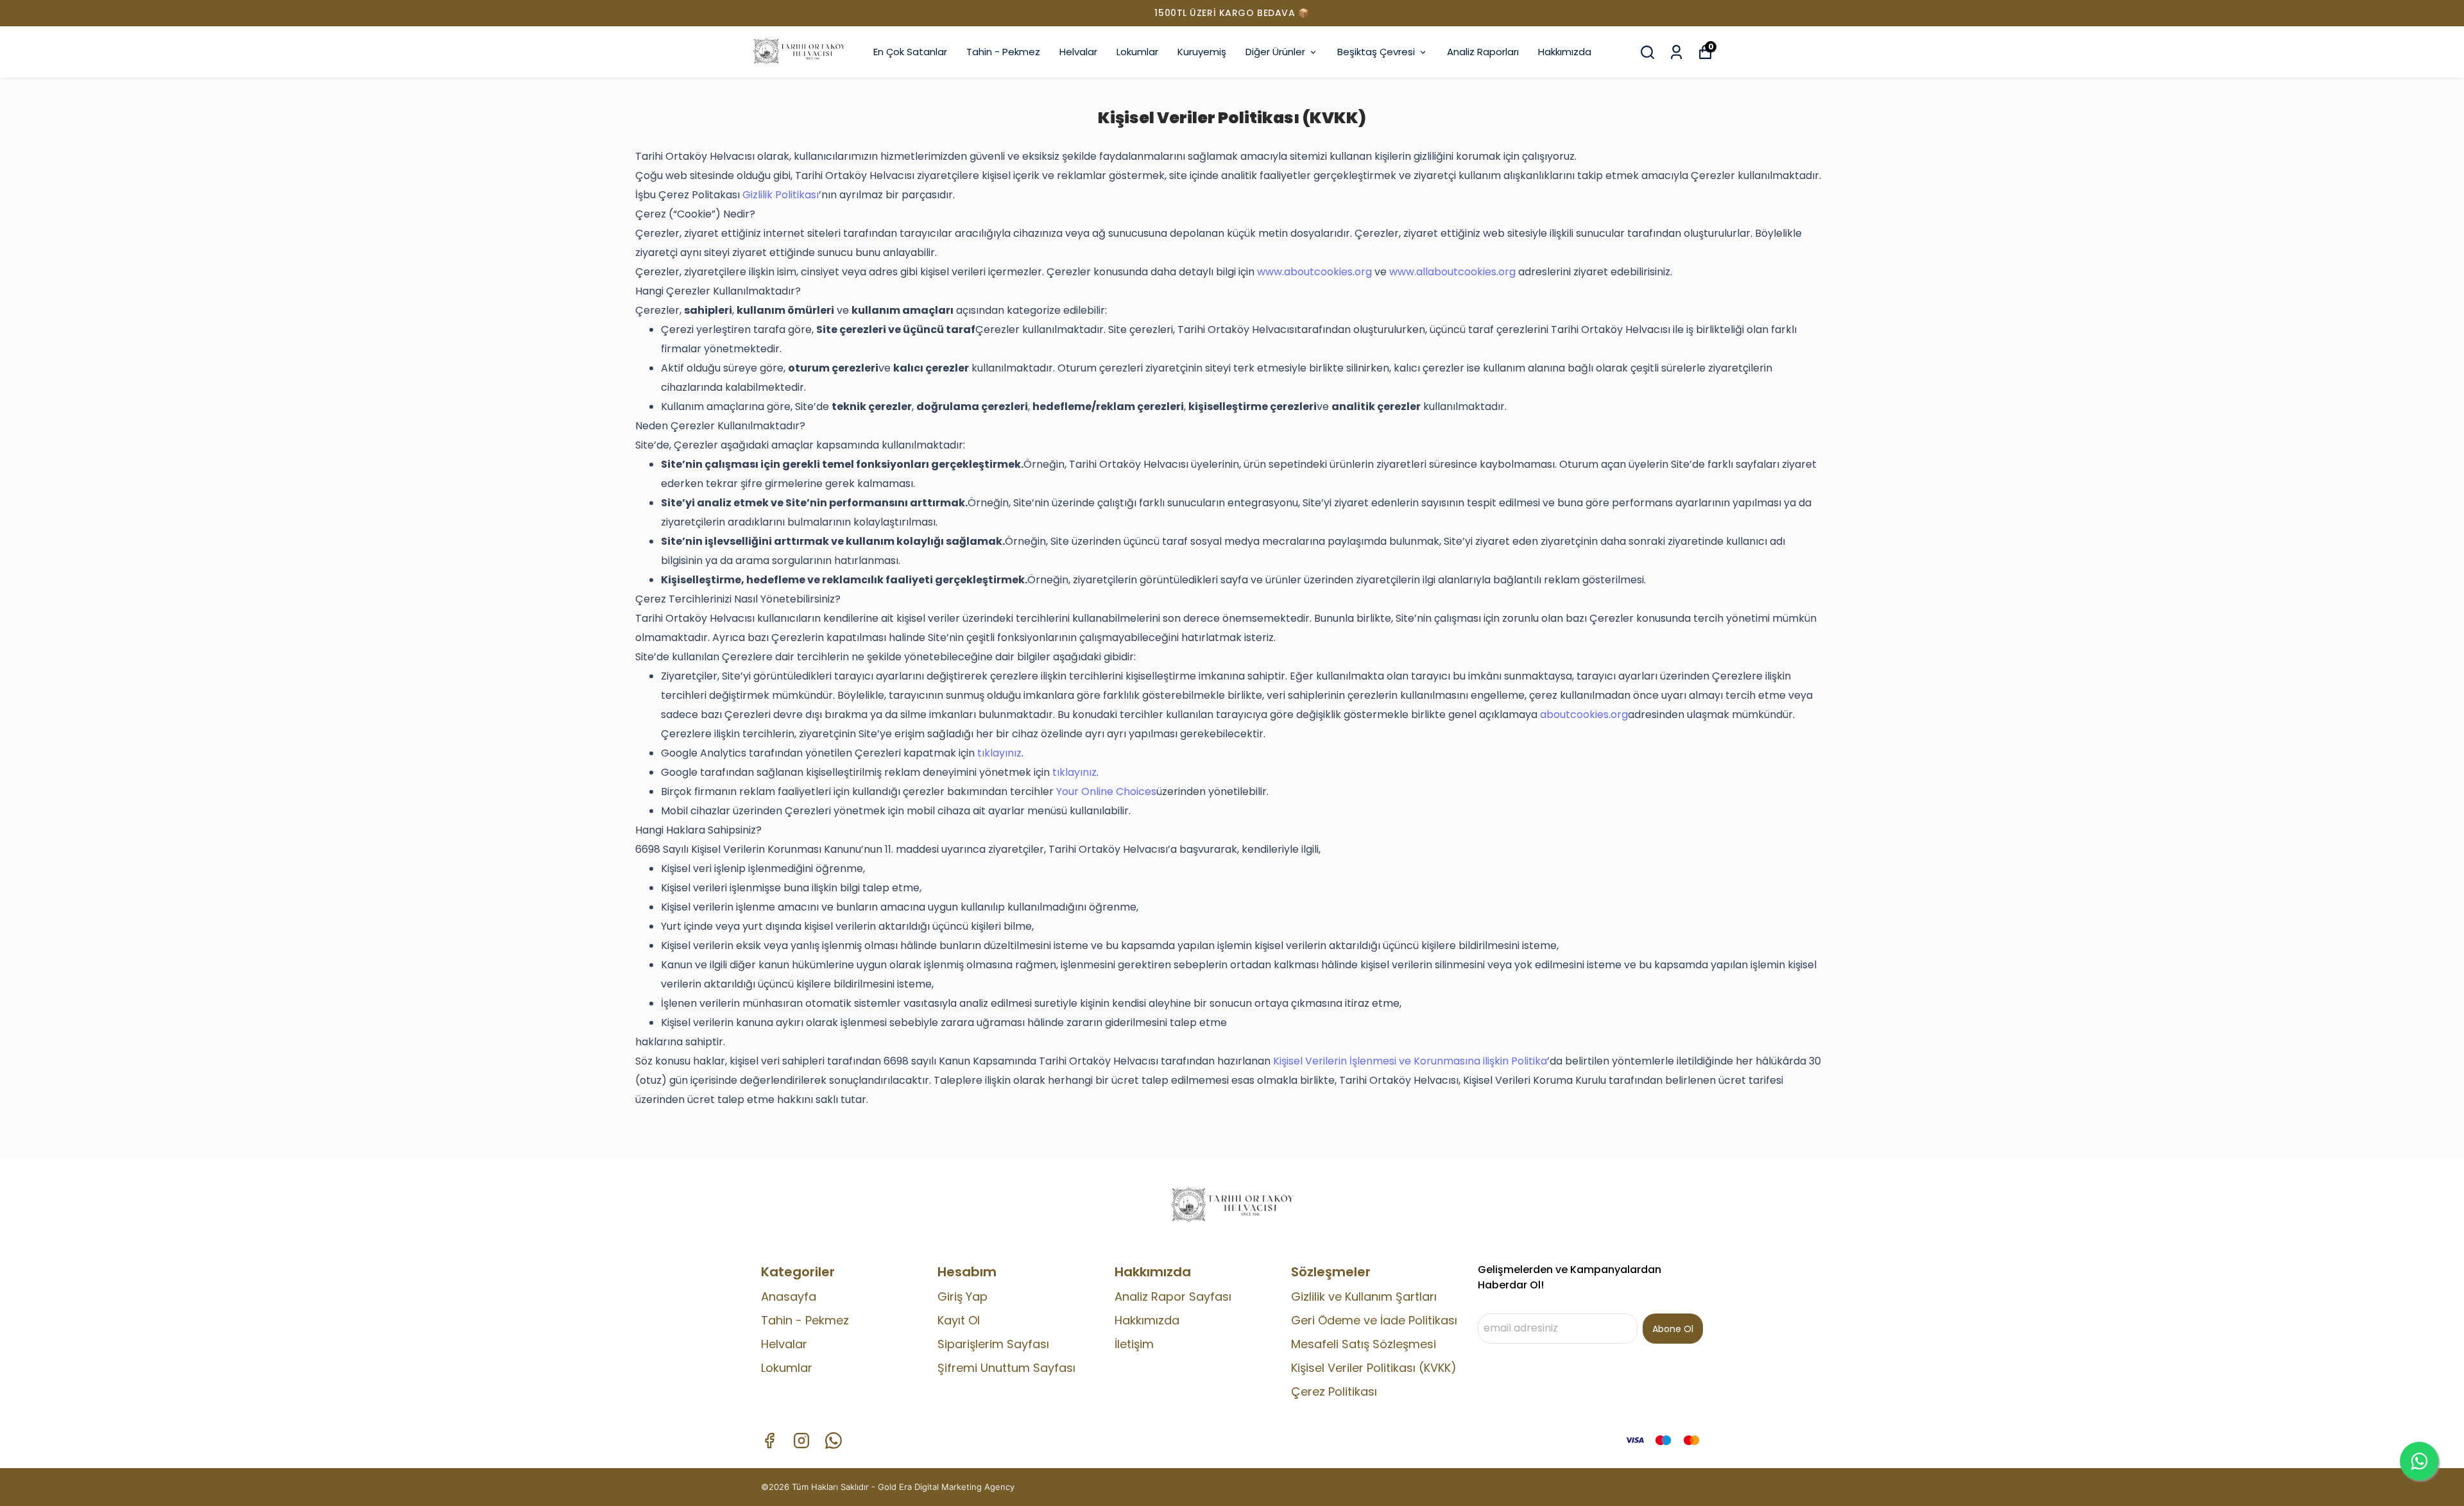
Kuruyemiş (1202, 52)
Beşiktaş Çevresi (1376, 52)
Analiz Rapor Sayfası (1173, 1296)
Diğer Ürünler (1275, 52)
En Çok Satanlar (910, 52)
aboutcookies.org (1584, 714)
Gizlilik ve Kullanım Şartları (1364, 1296)
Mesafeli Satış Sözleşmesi (1364, 1344)
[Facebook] (769, 1441)
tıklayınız (999, 753)
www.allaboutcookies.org (1452, 272)
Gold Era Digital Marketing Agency (946, 1487)
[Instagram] (801, 1441)
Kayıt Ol (959, 1320)
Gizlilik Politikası (781, 195)
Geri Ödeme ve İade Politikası (1374, 1320)
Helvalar (1078, 52)
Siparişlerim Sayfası (993, 1344)
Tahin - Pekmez (1003, 52)
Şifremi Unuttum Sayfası (1006, 1368)
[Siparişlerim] (1676, 52)
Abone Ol (1673, 1329)
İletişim (1134, 1344)
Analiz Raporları (1483, 52)
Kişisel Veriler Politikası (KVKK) (1374, 1368)
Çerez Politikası (1334, 1391)
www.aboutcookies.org (1314, 272)
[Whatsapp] (834, 1441)
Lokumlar (1137, 52)
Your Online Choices (1106, 792)
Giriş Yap (963, 1296)
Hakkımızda (1565, 52)
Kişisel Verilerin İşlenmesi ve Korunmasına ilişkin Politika (1410, 1061)
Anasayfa (789, 1296)
